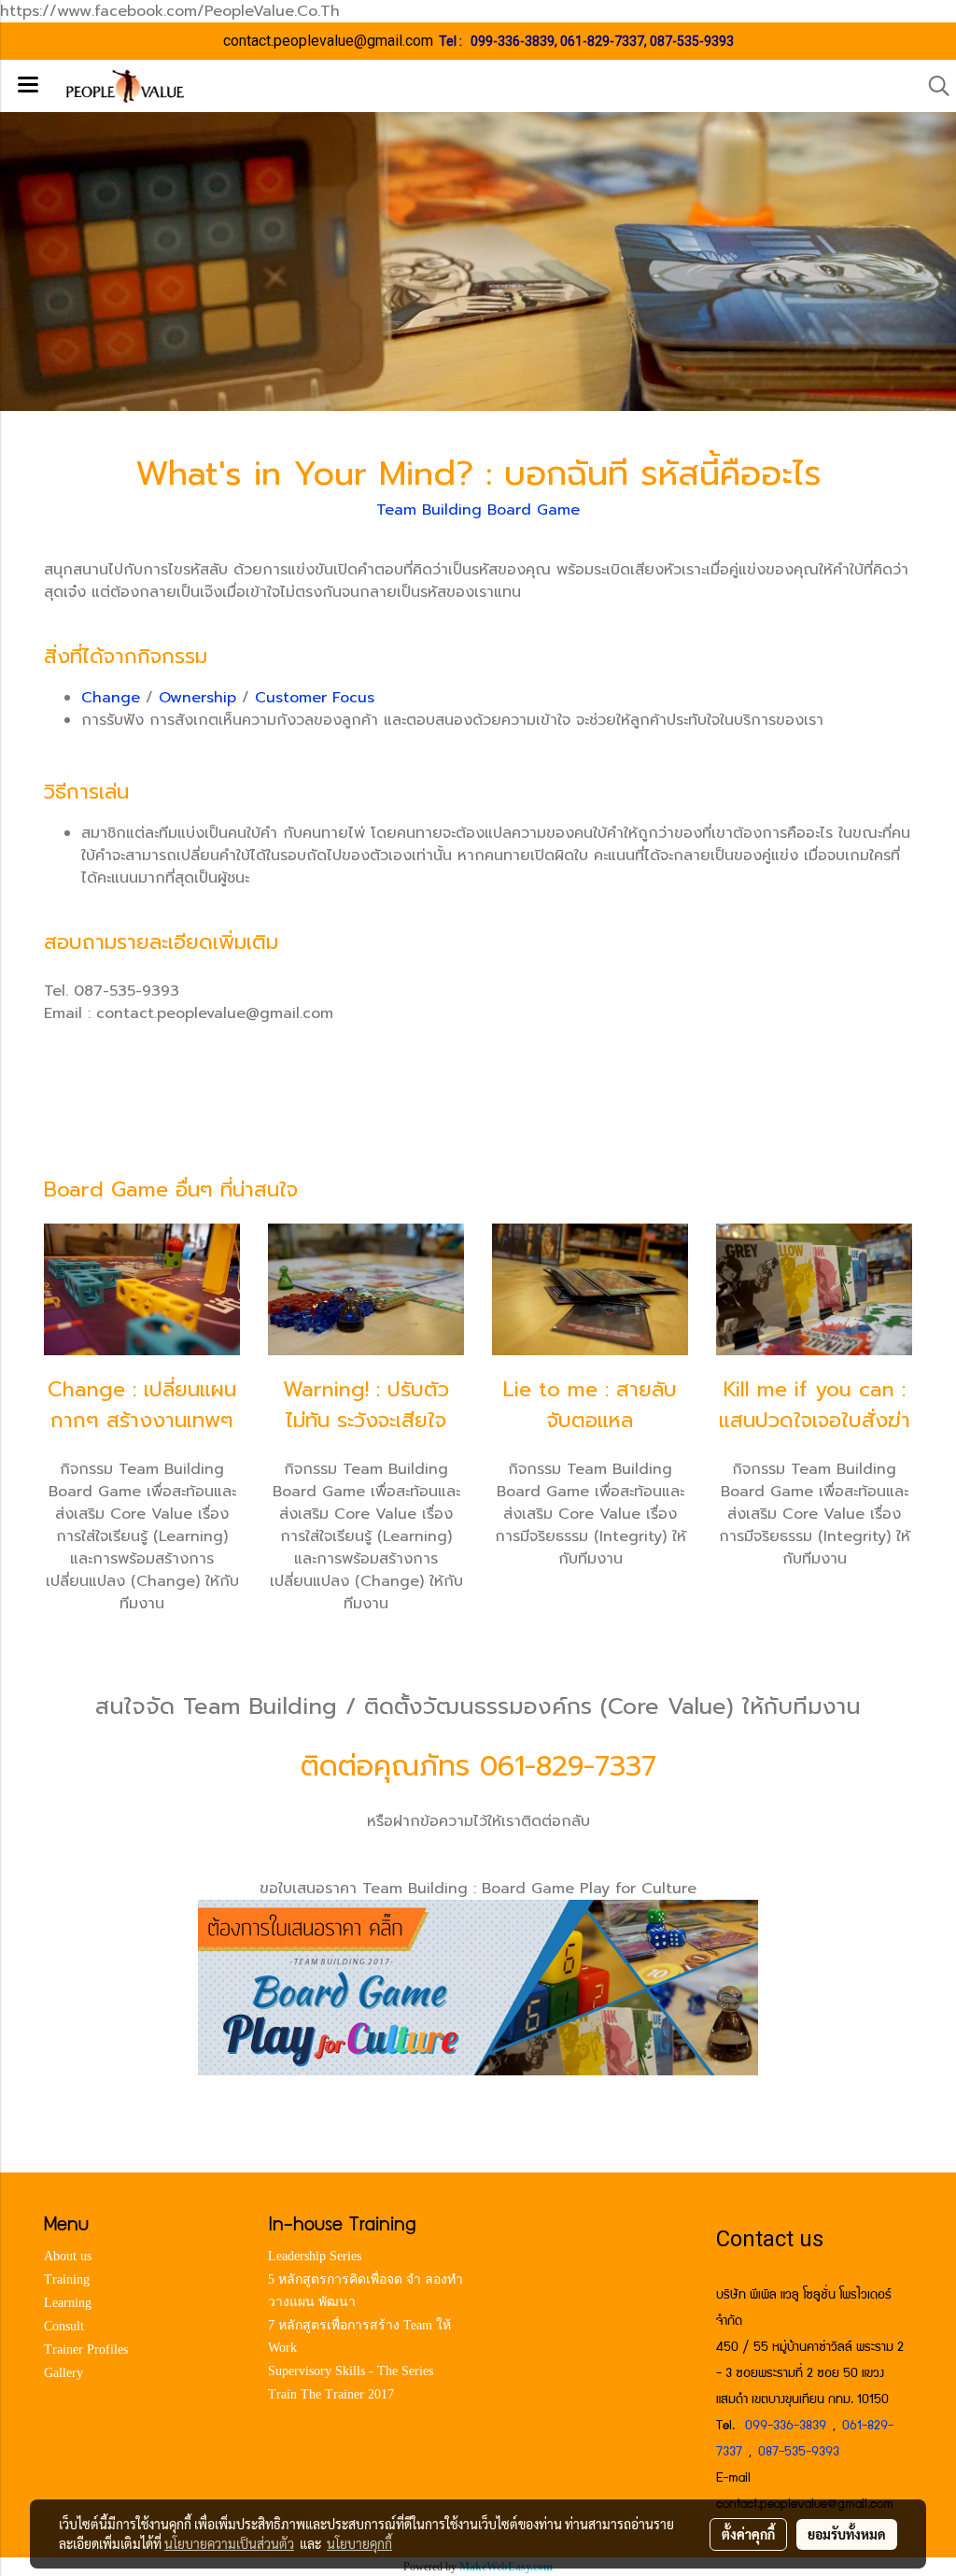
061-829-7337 (602, 41)
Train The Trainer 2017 (331, 2394)
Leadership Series (315, 2256)
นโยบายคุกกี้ (359, 2543)
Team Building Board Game (478, 510)
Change (111, 698)
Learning (68, 2303)
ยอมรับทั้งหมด (847, 2534)
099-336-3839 (513, 41)
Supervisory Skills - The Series (351, 2371)
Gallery (63, 2373)
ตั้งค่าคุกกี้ (748, 2534)
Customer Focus (315, 698)
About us (68, 2256)
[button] (933, 86)
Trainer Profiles (86, 2350)
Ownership (197, 698)
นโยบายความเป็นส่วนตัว (229, 2543)
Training (67, 2279)
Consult (64, 2326)
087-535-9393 (692, 41)
